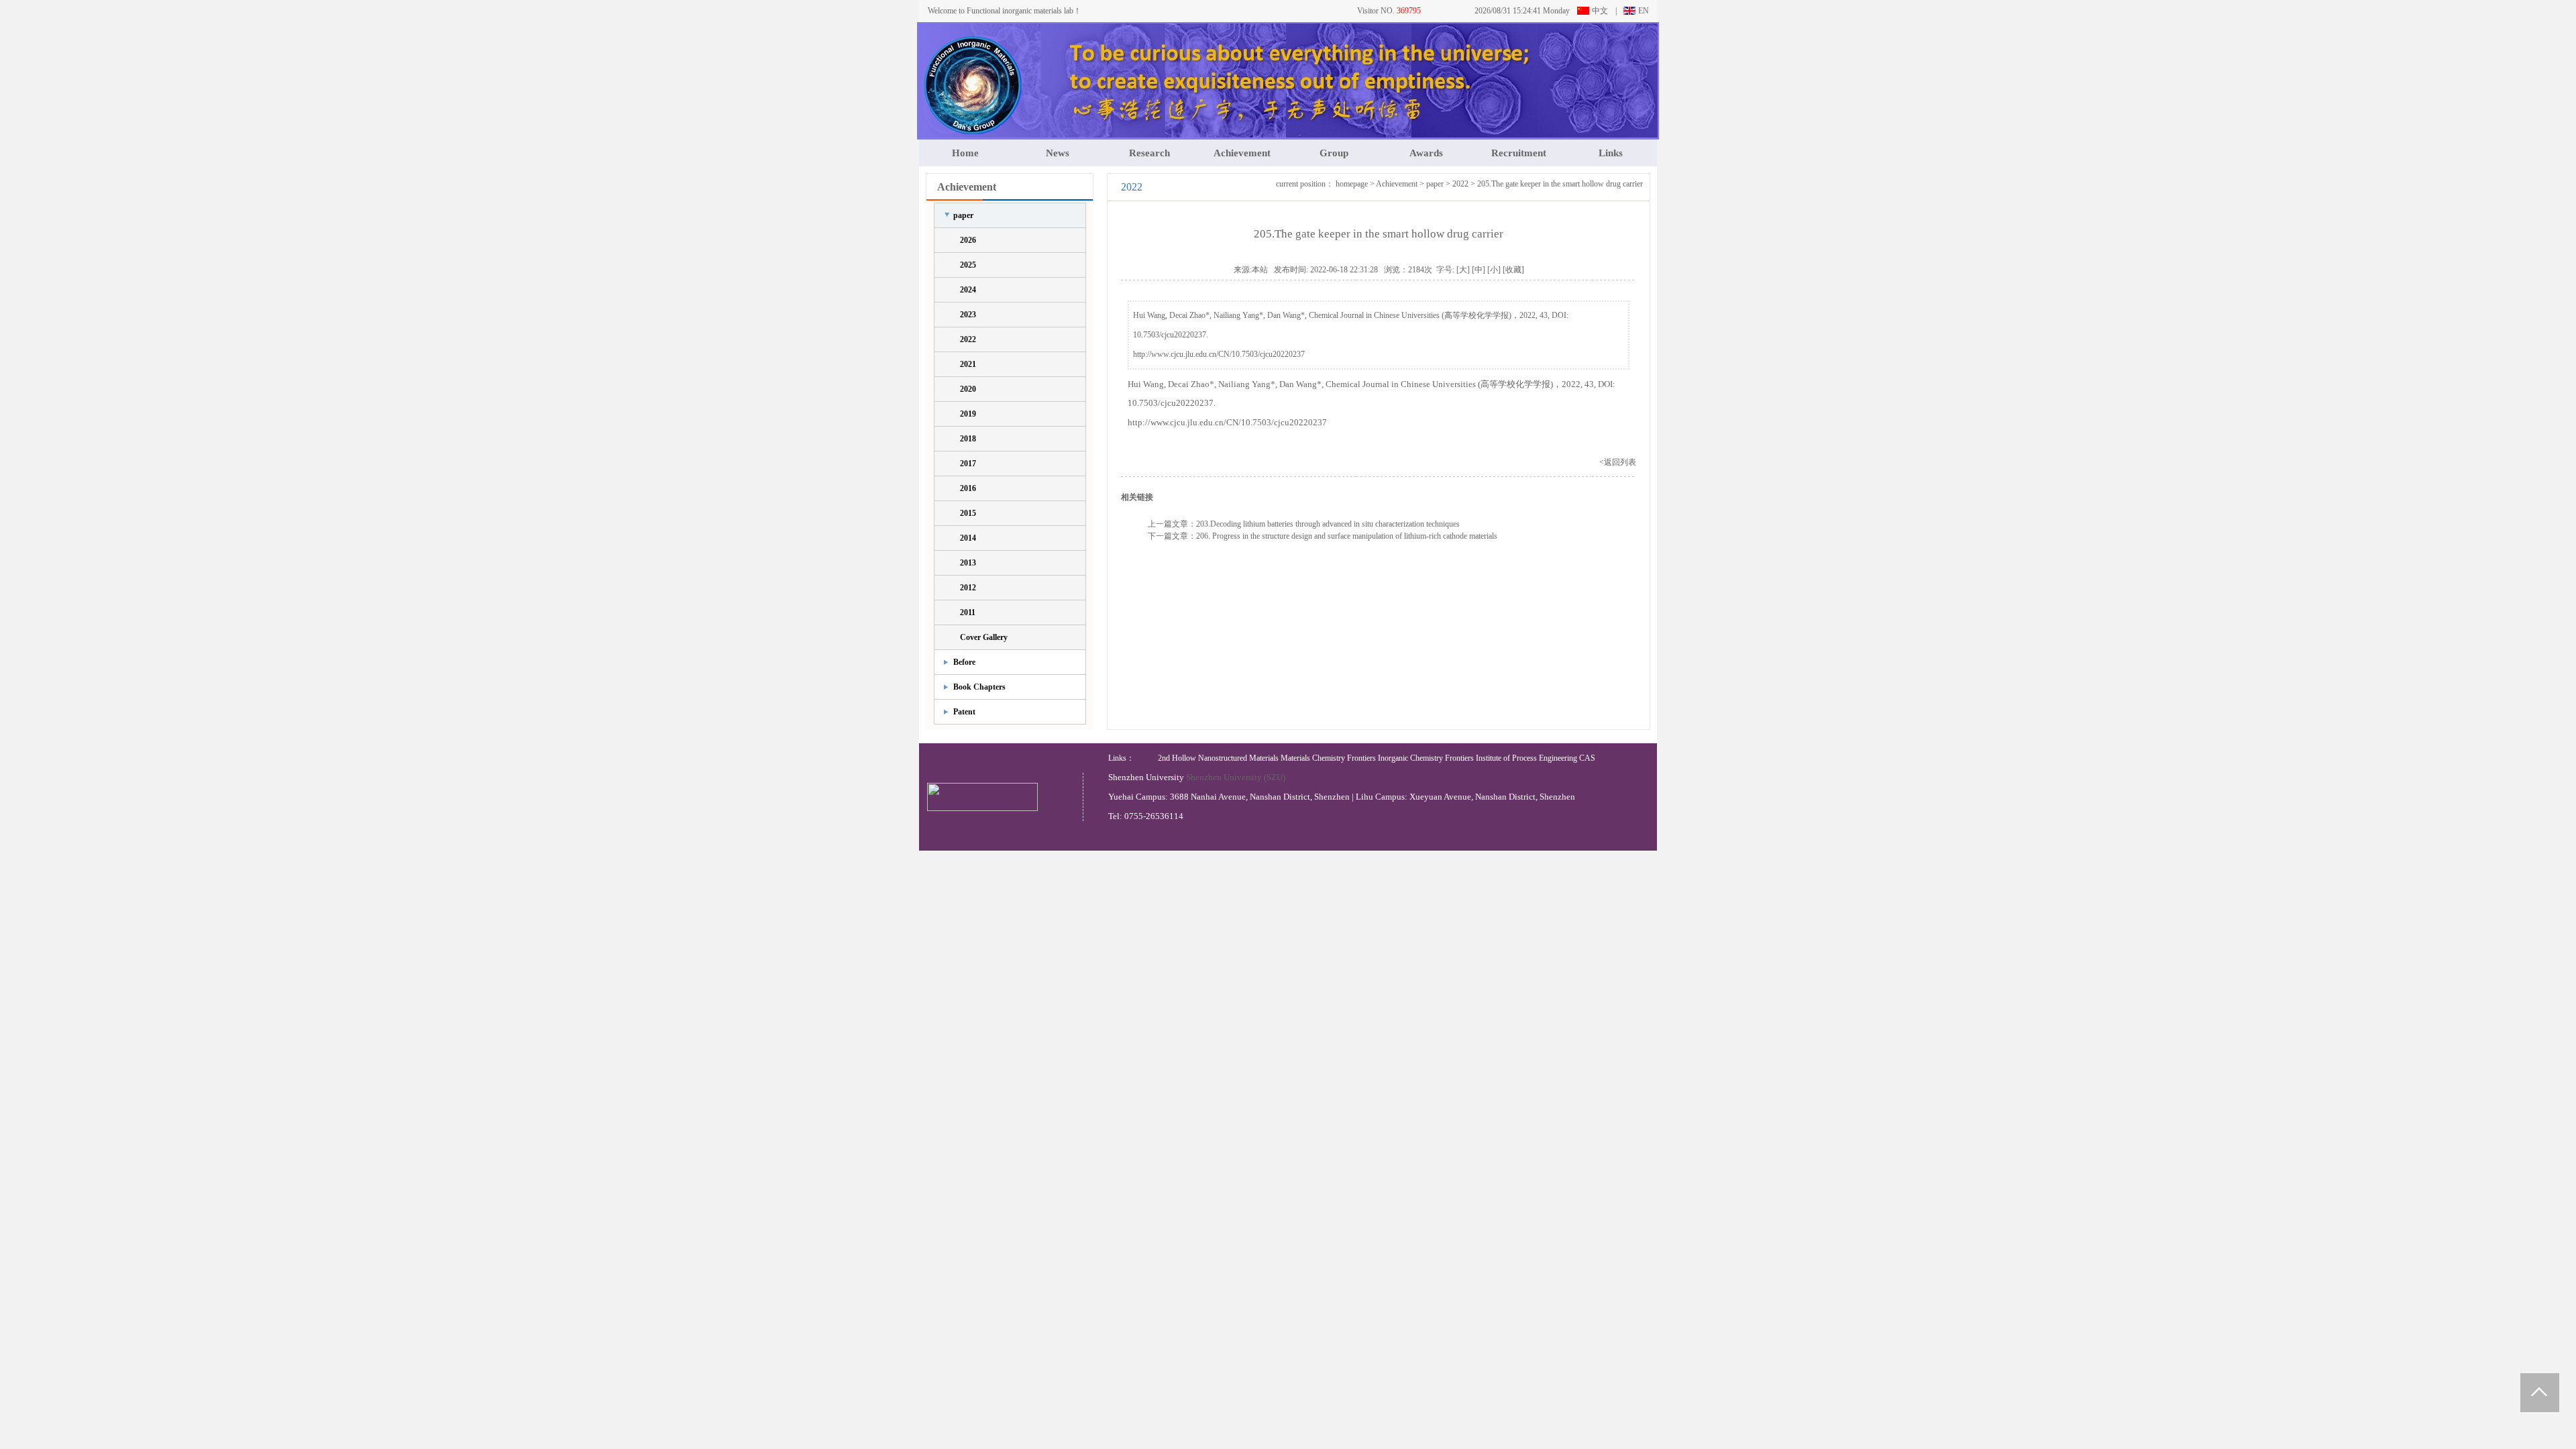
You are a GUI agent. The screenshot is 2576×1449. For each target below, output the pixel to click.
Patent (964, 712)
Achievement (1242, 153)
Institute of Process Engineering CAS (1536, 758)
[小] (1494, 270)
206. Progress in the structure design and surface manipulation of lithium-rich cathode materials (1347, 536)
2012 (968, 588)
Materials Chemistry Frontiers (1328, 758)
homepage (1352, 184)
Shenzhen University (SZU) (1236, 777)
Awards (1426, 153)
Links (1611, 153)
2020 (968, 389)
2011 (968, 612)
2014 (968, 538)
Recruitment (1519, 153)
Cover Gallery (984, 637)
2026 (968, 240)
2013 (968, 563)
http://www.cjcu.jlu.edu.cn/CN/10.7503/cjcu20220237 (1219, 354)
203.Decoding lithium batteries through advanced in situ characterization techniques (1328, 524)
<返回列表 (1618, 462)
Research (1149, 153)
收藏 (1513, 270)
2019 (968, 414)
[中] (1479, 270)
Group (1334, 153)
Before (964, 662)
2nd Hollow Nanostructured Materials (1218, 758)
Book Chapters (979, 687)
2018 (968, 439)
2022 (968, 339)
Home (965, 153)
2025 (968, 265)
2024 (968, 290)
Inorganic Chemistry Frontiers (1426, 758)
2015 (968, 513)
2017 (968, 464)
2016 (968, 488)
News (1058, 153)
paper (963, 215)
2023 (968, 315)
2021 (968, 364)
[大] (1463, 270)
